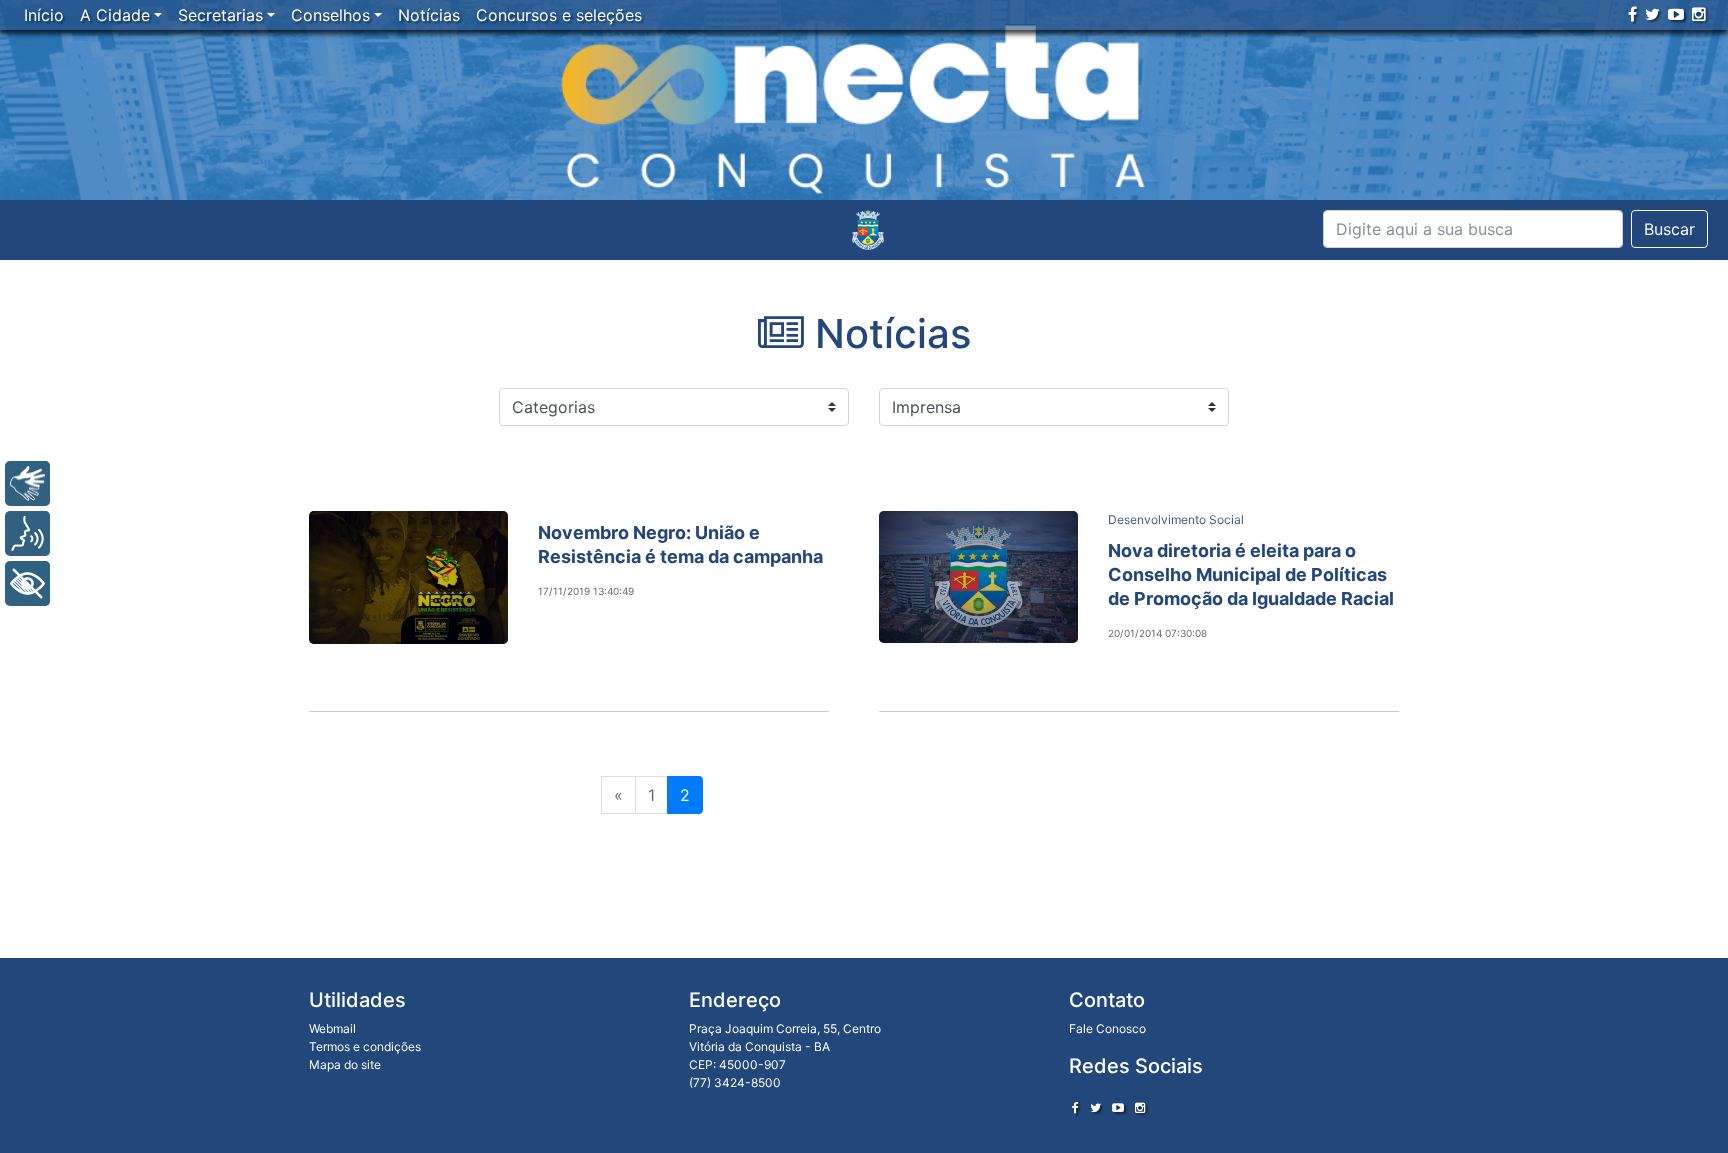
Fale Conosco (1107, 1028)
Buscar (1669, 229)
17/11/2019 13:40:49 (586, 591)
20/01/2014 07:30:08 (1157, 633)
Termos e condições (365, 1046)
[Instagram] (1699, 14)
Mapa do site (345, 1064)
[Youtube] (1676, 14)
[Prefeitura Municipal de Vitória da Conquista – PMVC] (868, 230)
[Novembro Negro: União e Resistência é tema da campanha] (408, 577)
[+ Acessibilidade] (27, 583)
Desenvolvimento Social (1176, 519)
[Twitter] (1652, 14)
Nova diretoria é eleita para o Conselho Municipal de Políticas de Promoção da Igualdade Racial (1251, 574)
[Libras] (27, 483)
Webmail (332, 1028)
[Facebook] (1632, 14)
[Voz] (27, 533)
